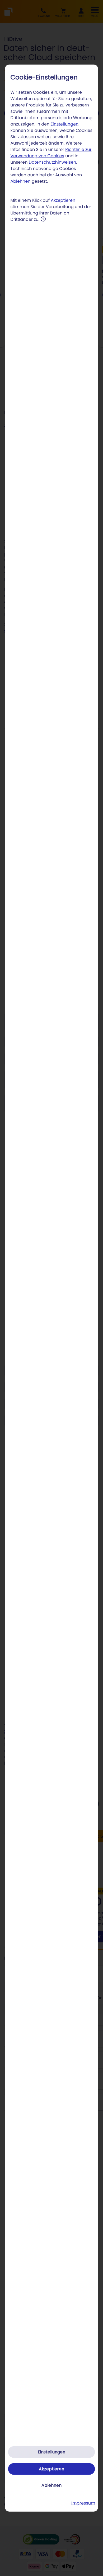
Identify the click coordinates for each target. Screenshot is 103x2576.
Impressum (83, 2503)
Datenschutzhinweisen (53, 162)
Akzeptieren (63, 200)
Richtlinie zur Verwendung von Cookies (51, 153)
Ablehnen (21, 181)
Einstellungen (65, 124)
